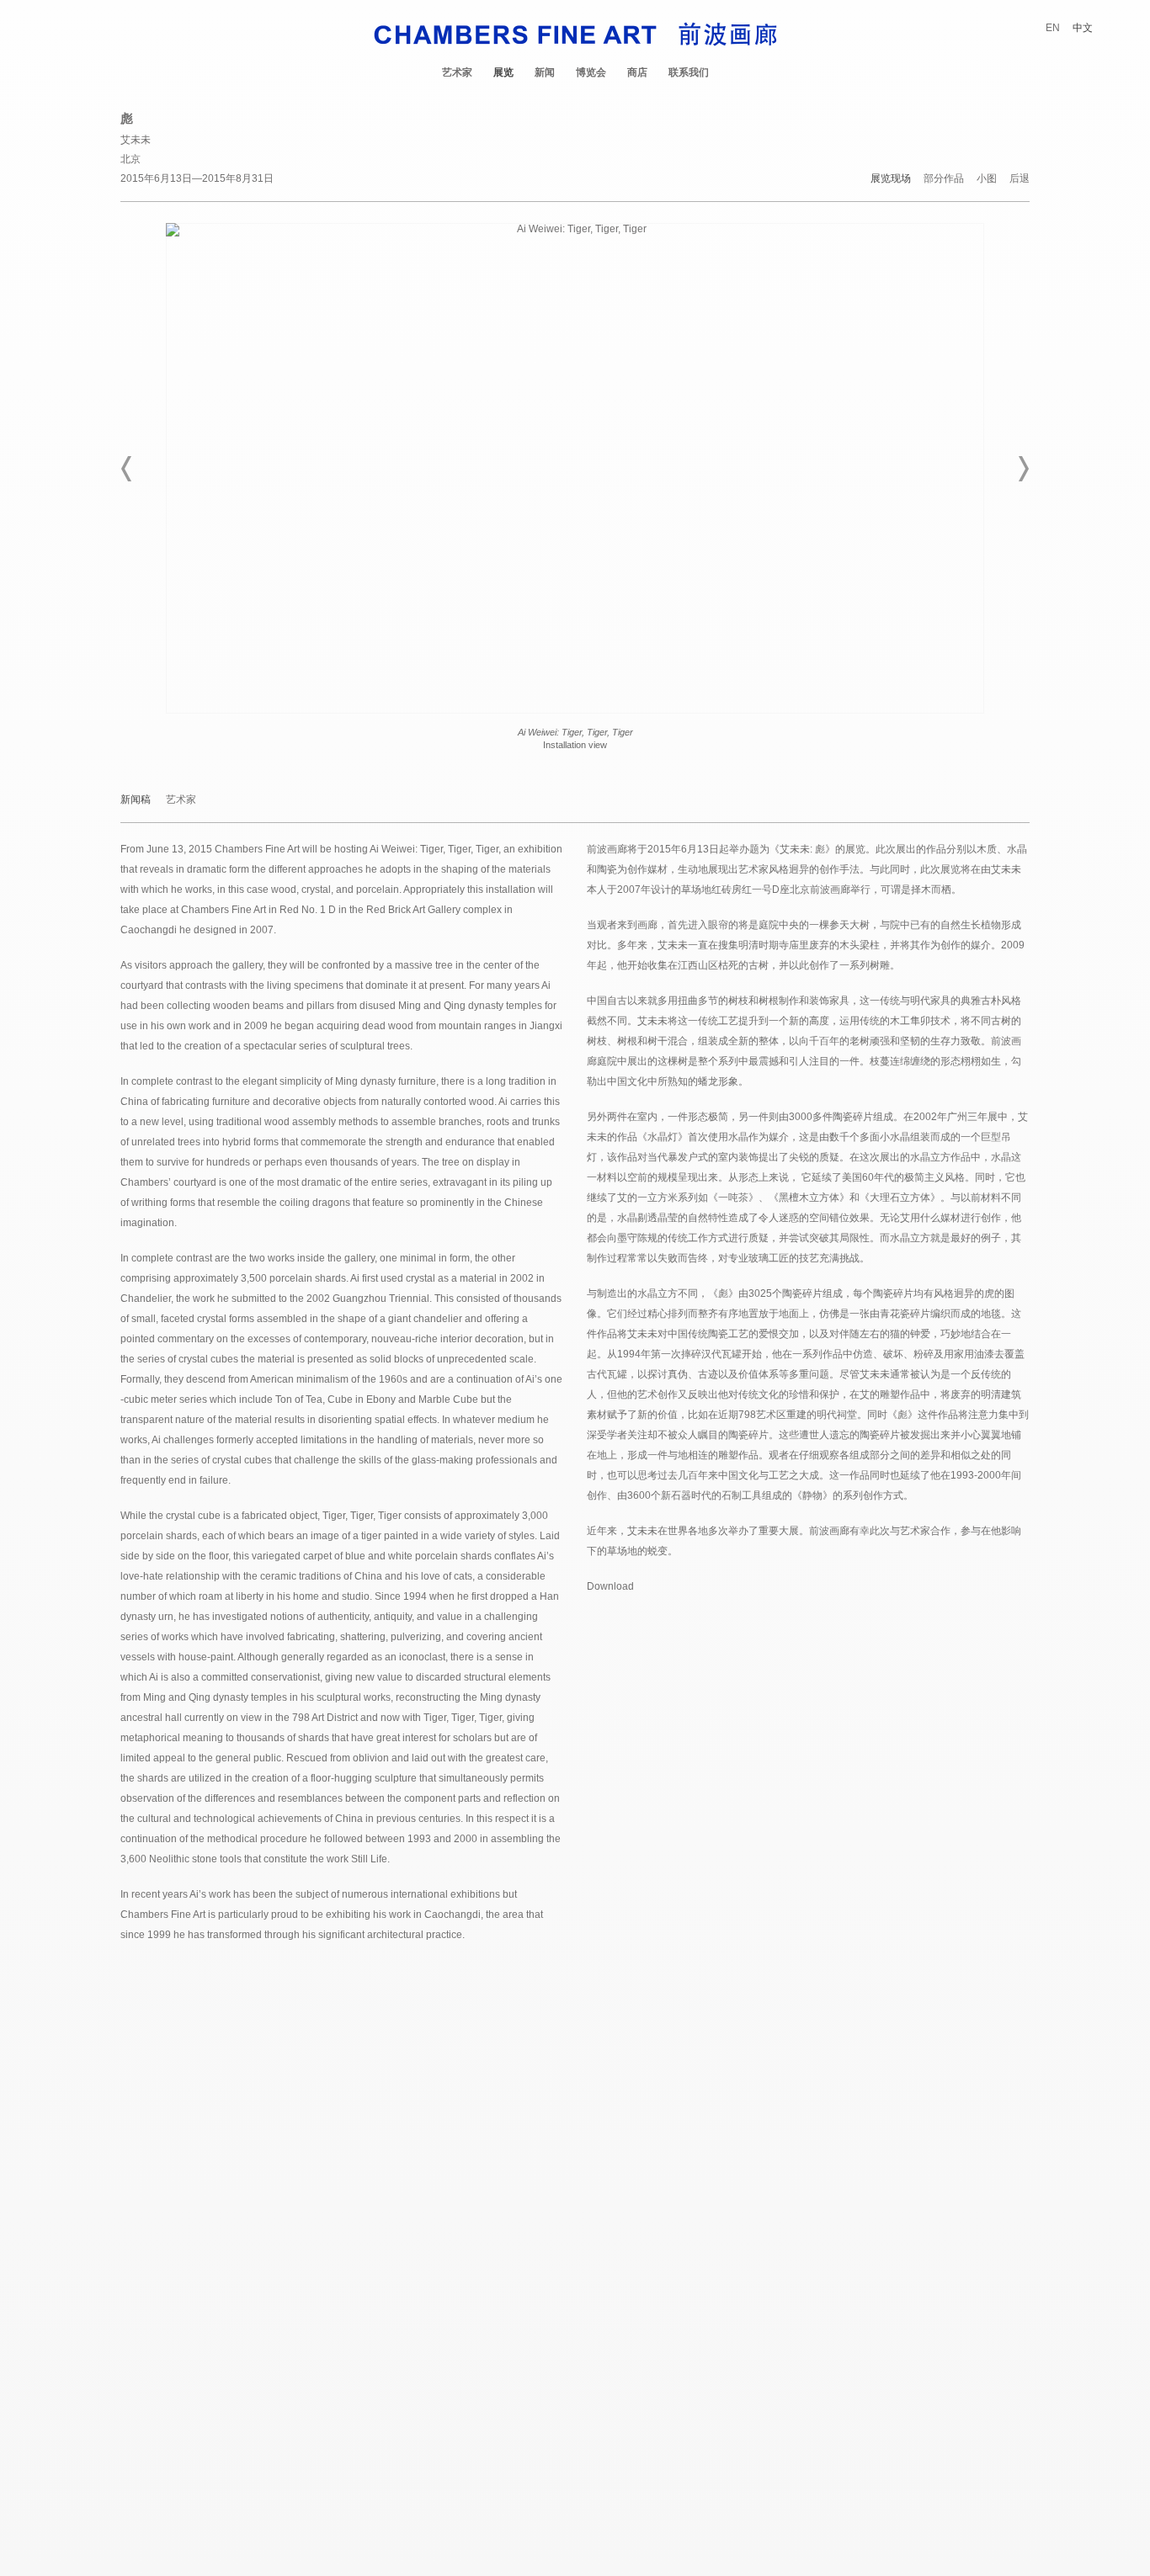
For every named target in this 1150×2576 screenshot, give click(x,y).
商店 (637, 72)
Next (1023, 469)
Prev (127, 469)
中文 (1083, 28)
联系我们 (689, 72)
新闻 (545, 72)
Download (610, 1587)
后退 (1020, 179)
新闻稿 (136, 800)
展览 (503, 72)
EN (1053, 28)
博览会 (591, 72)
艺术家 (457, 72)
